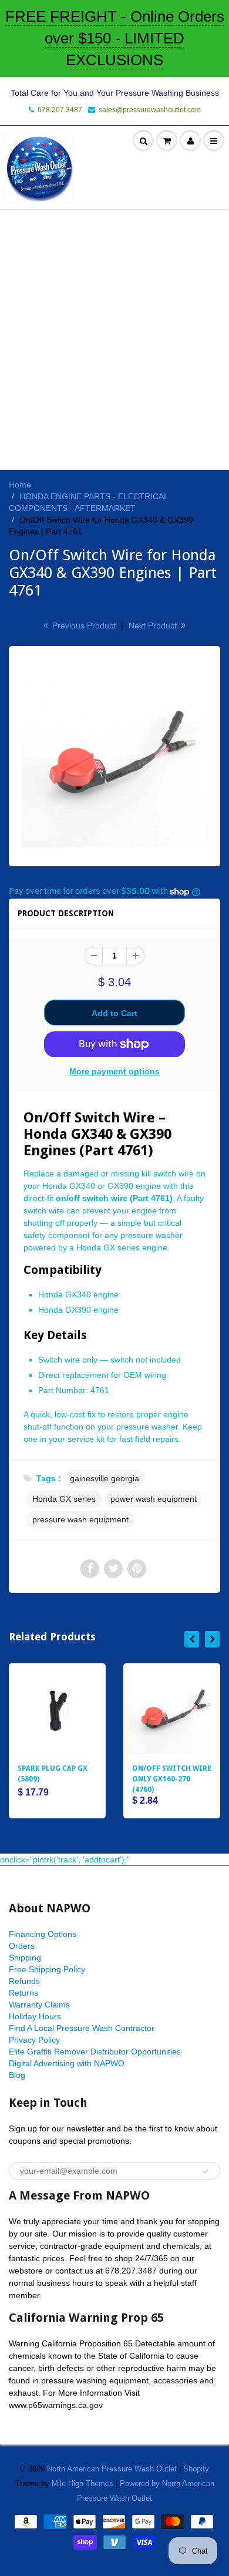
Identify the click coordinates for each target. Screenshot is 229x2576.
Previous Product (83, 625)
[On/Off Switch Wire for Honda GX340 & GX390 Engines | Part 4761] (114, 755)
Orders (22, 1946)
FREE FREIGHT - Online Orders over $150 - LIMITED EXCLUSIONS (115, 38)
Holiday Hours (35, 2016)
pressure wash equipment (80, 1519)
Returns (23, 1993)
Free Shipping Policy (47, 1969)
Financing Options (43, 1934)
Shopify (196, 2469)
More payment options (114, 1071)
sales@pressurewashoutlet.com (150, 110)
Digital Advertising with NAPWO (67, 2063)
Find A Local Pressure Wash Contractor (82, 2028)
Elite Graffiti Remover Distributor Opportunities (95, 2052)
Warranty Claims (39, 2005)
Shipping (25, 1958)
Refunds (24, 1981)
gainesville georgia (105, 1478)
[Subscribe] (206, 2171)
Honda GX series (64, 1499)
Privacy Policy (34, 2040)
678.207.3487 (60, 110)
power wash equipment (154, 1499)
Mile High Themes (82, 2483)
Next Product (154, 625)
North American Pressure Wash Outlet (112, 2469)
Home (20, 485)
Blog (17, 2075)
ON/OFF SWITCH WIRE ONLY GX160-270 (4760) (172, 1779)
